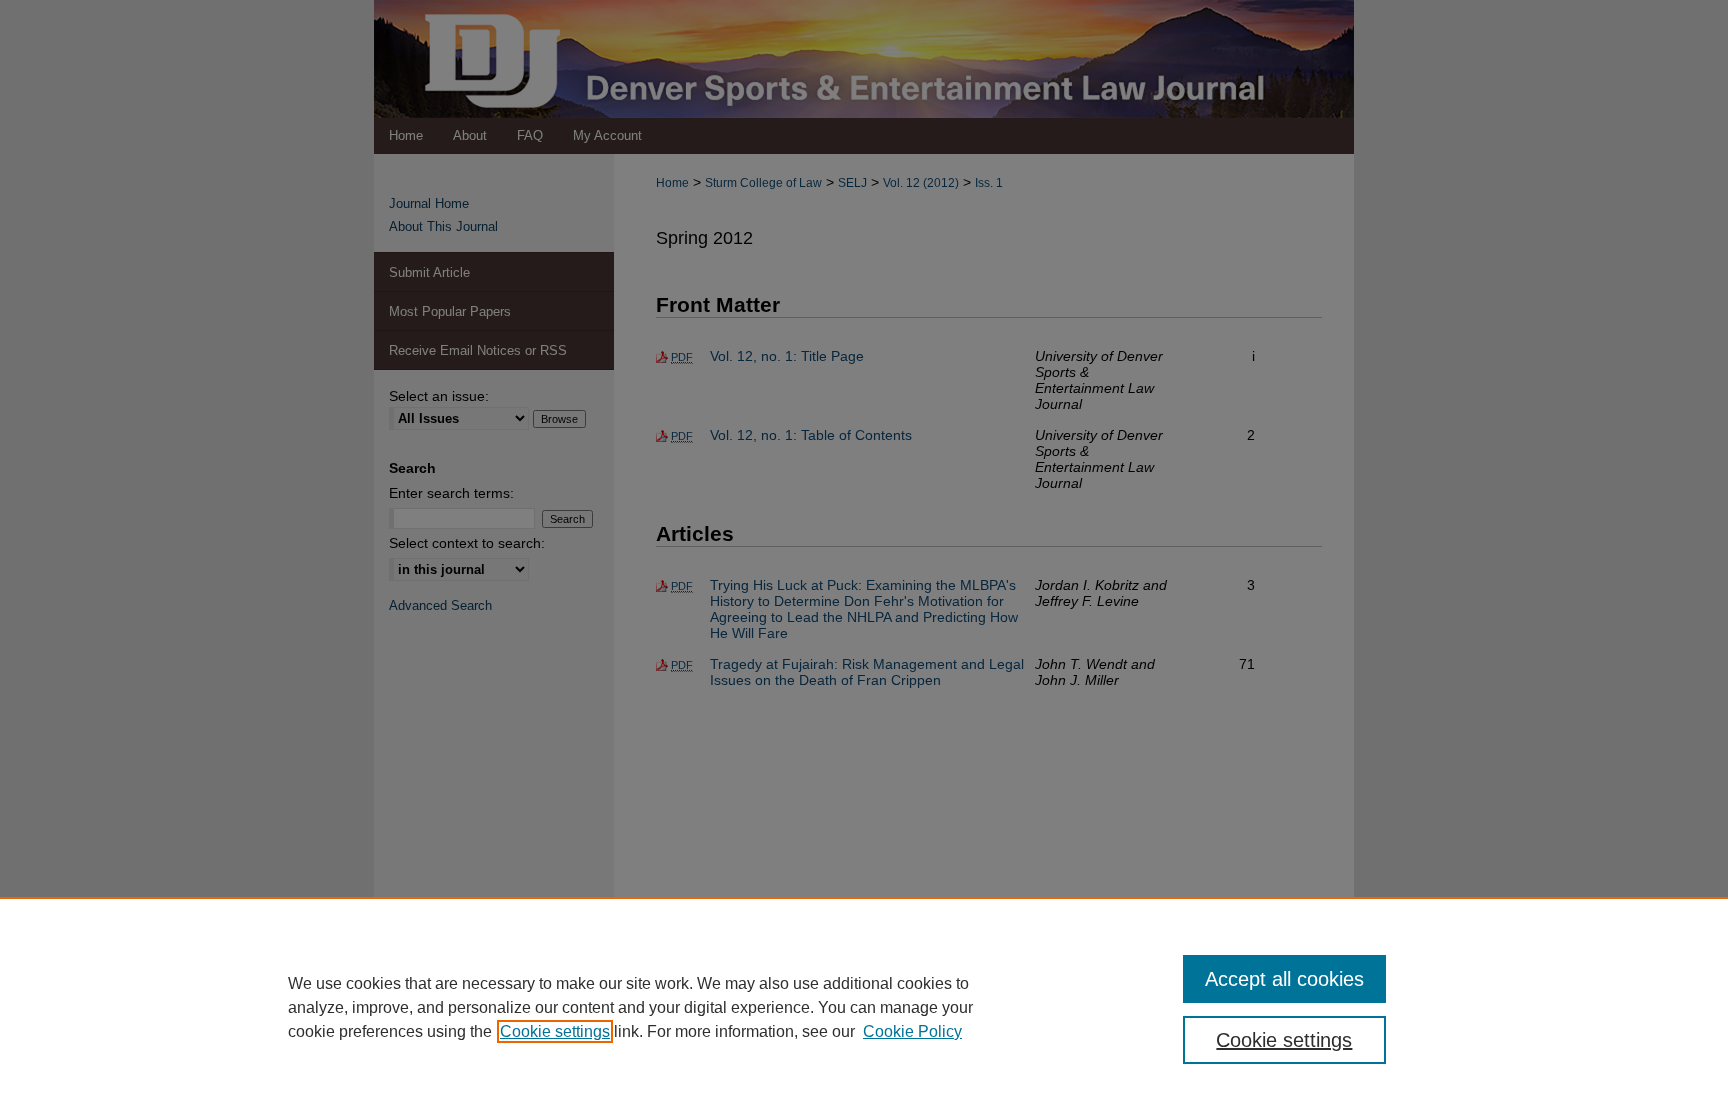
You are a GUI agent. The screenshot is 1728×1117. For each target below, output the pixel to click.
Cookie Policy (912, 1031)
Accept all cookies (1284, 979)
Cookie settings (555, 1031)
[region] (864, 1007)
